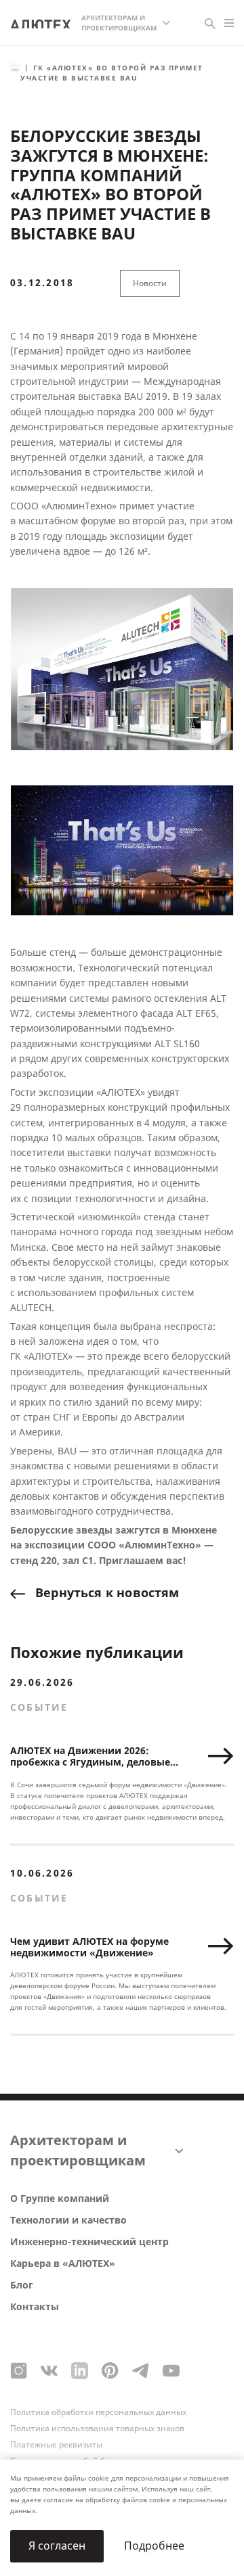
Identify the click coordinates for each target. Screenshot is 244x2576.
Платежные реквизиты (56, 2445)
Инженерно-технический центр (89, 2242)
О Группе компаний (60, 2199)
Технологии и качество (68, 2221)
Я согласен (57, 2546)
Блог (22, 2285)
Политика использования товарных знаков (97, 2429)
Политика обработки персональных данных (98, 2412)
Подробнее (154, 2546)
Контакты (35, 2307)
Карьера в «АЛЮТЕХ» (63, 2264)
